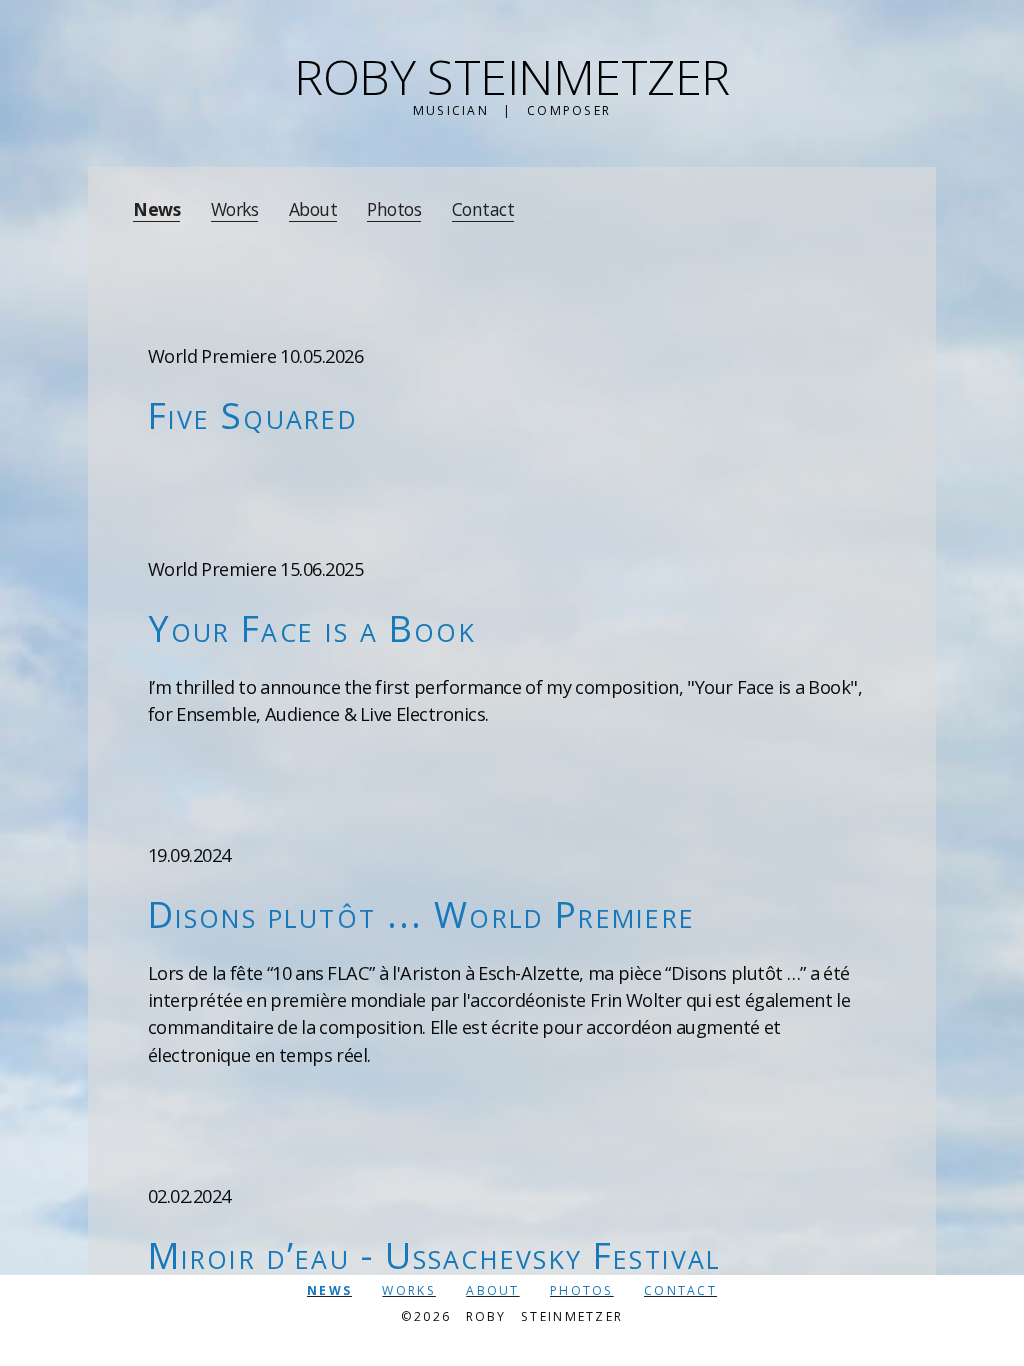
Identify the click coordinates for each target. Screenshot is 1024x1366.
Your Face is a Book (312, 628)
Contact (483, 209)
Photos (394, 209)
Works (235, 209)
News (156, 209)
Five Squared (253, 415)
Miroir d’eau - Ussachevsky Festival (435, 1255)
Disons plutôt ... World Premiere (421, 914)
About (313, 209)
